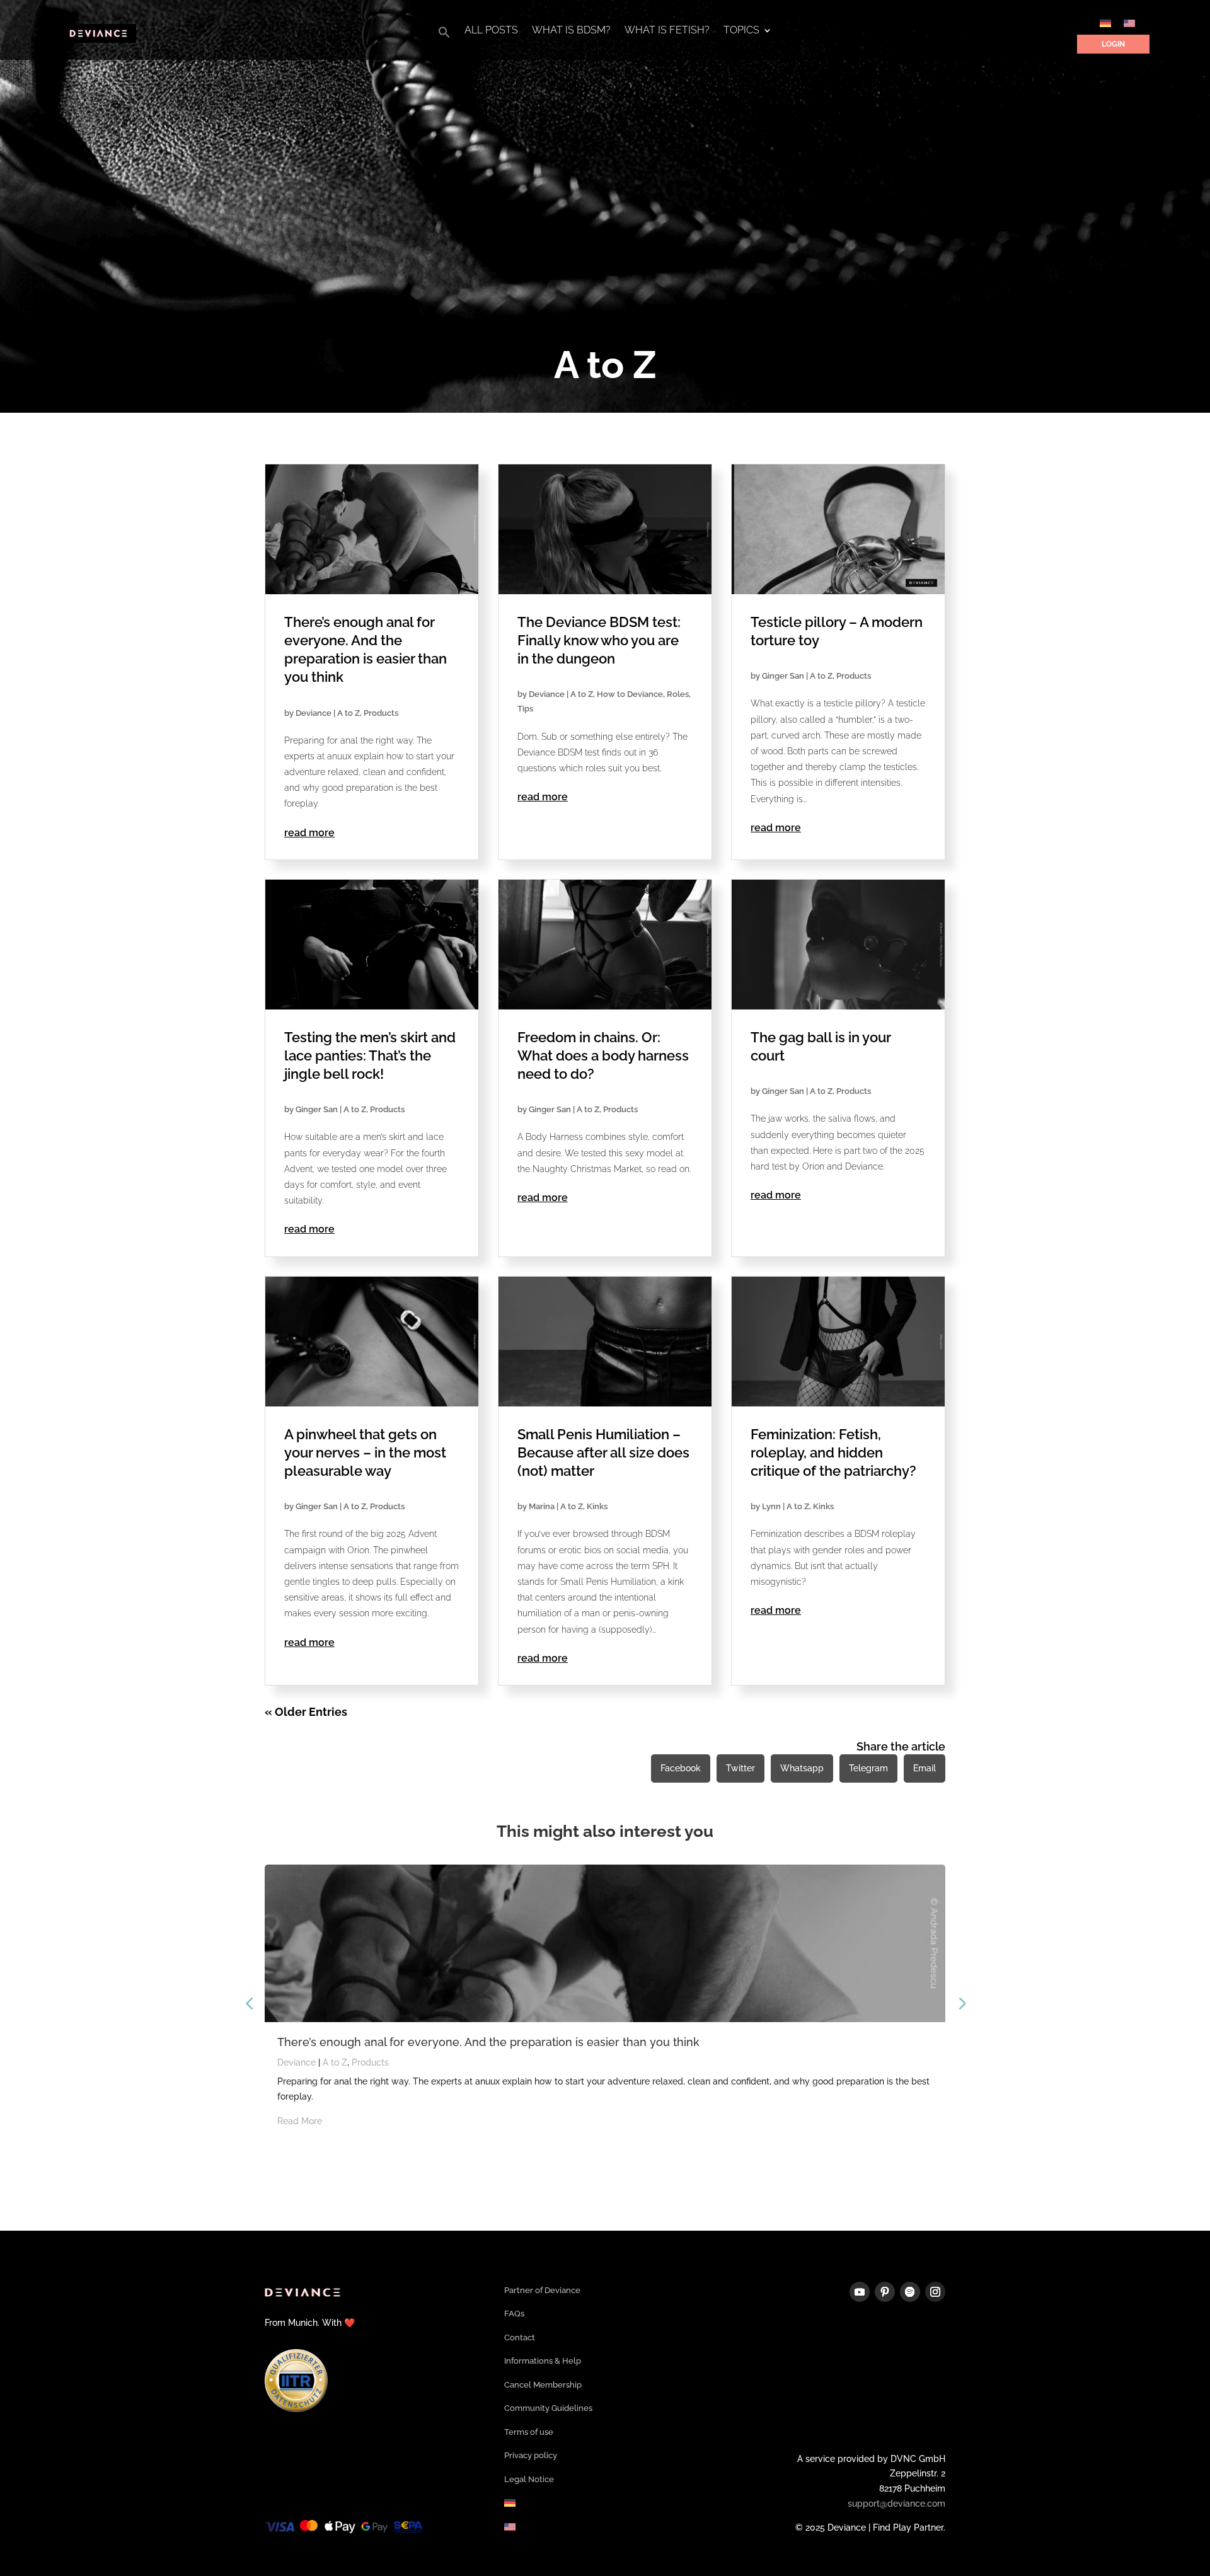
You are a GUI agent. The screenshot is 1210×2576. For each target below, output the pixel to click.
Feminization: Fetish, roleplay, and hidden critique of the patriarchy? (833, 1452)
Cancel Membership (543, 2385)
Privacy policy (531, 2456)
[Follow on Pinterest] (885, 2292)
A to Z (349, 713)
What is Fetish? (667, 31)
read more (309, 833)
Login (1113, 44)
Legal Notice (529, 2480)
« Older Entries (306, 1712)
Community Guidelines (548, 2409)
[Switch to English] (1129, 23)
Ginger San (783, 676)
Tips (525, 709)
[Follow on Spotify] (910, 2292)
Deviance (314, 713)
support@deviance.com (896, 2504)
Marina (542, 1506)
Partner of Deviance (542, 2291)
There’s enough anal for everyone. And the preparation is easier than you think (488, 2042)
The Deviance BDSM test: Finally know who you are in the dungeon (599, 640)
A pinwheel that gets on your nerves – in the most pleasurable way (365, 1452)
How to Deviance (630, 694)
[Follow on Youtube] (860, 2292)
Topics (741, 31)
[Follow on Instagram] (935, 2292)
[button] (444, 36)
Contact (520, 2338)
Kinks (597, 1506)
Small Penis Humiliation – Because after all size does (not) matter (603, 1452)
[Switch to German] (1105, 23)
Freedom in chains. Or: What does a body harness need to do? (603, 1055)
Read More (300, 2121)
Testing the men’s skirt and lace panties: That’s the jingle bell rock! (370, 1055)
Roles (678, 694)
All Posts (491, 31)
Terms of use (529, 2433)
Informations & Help (543, 2361)
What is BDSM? (571, 31)
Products (381, 713)
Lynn (771, 1506)
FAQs (514, 2314)
